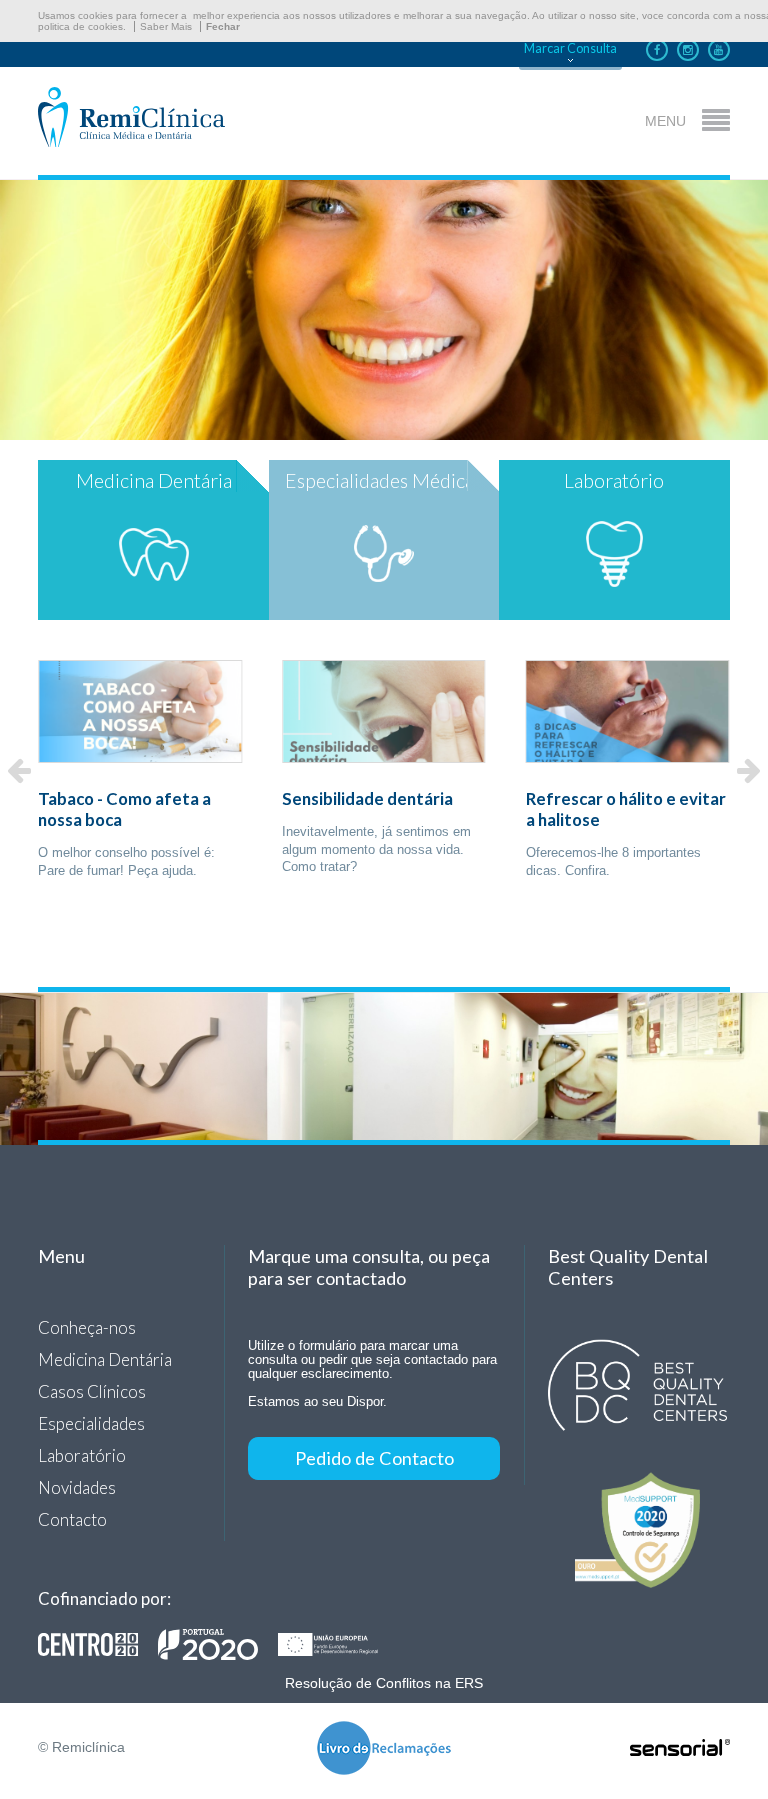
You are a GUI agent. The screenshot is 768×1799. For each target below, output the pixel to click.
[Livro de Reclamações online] (384, 1749)
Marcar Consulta (570, 48)
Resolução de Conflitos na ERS (384, 1683)
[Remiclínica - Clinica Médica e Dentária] (131, 118)
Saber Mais (166, 26)
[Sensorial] (680, 1749)
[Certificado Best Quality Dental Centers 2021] (638, 1386)
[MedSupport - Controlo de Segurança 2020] (638, 1530)
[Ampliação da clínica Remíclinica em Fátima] (218, 1644)
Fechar (223, 26)
